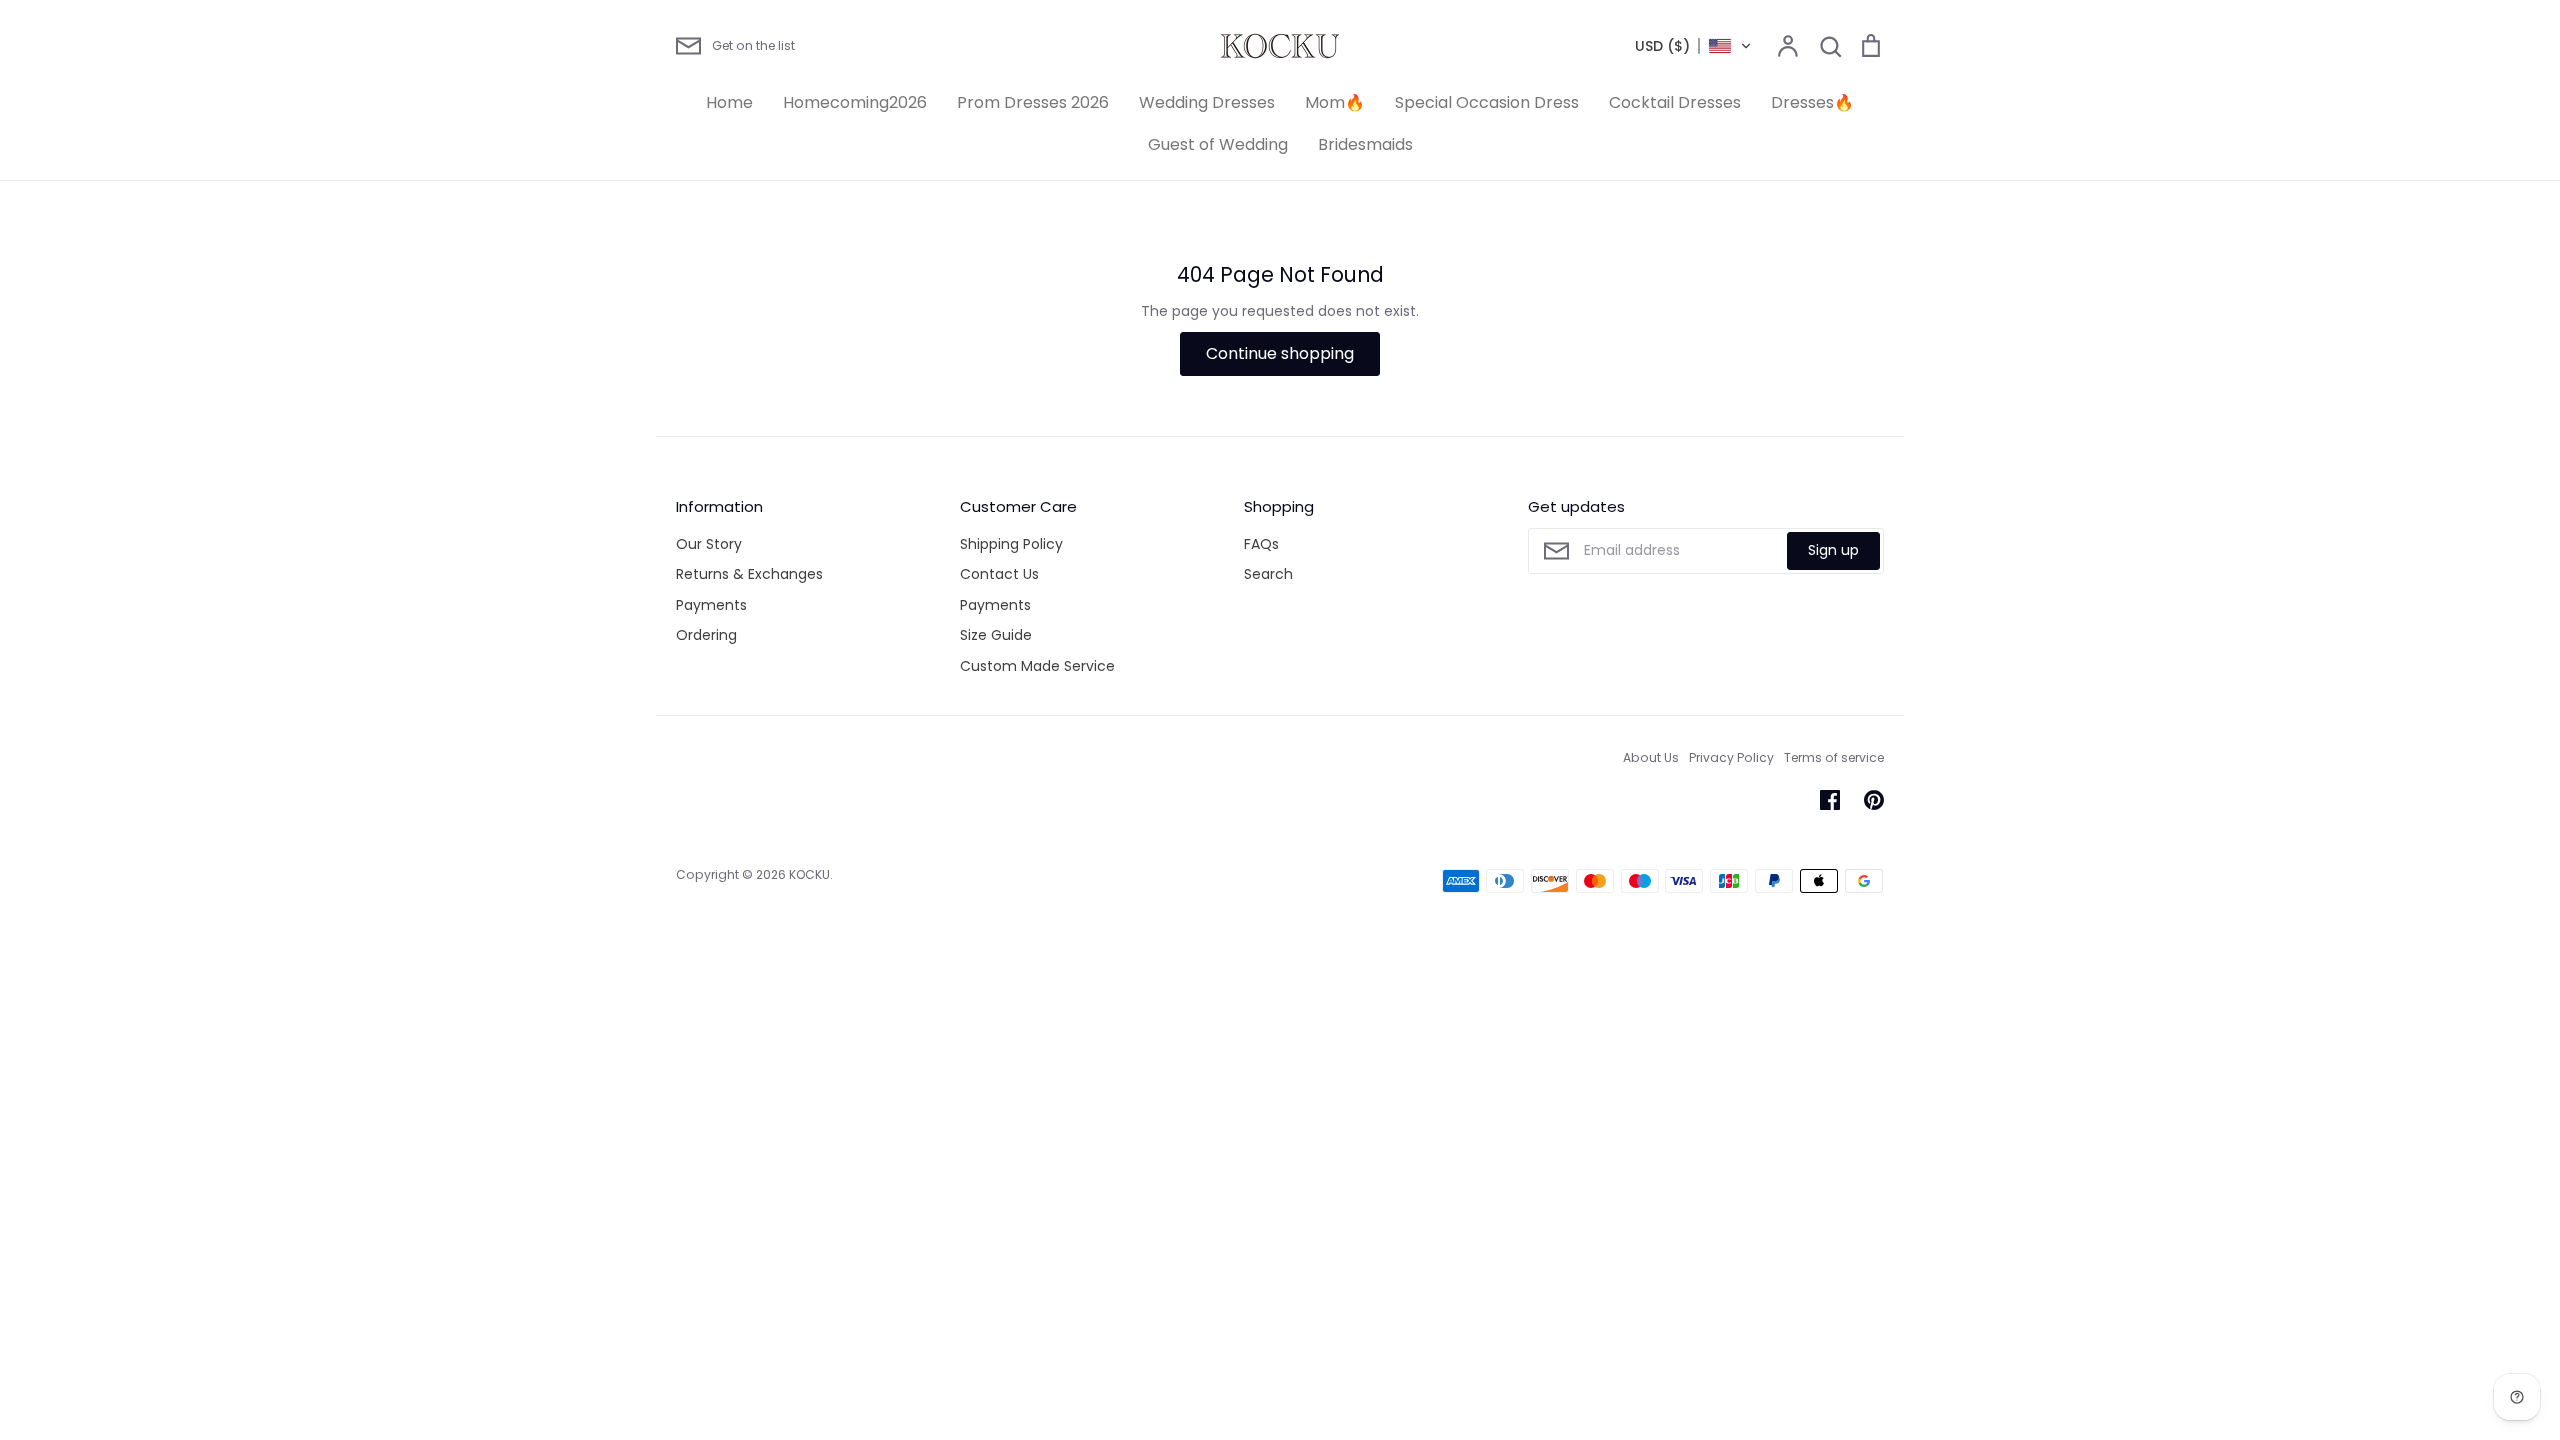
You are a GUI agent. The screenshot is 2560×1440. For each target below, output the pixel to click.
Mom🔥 (1335, 102)
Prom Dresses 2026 (1033, 102)
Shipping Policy (1011, 544)
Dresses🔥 (1812, 102)
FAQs (1261, 544)
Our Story (709, 544)
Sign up (1833, 550)
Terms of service (1834, 757)
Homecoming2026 (855, 102)
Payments (711, 605)
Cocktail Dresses (1675, 102)
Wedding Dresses (1207, 102)
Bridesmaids (1365, 144)
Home (729, 102)
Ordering (706, 635)
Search (1268, 574)
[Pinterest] (1874, 800)
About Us (1651, 757)
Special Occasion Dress (1487, 102)
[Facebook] (1830, 800)
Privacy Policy (1731, 757)
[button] (1693, 46)
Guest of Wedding (1218, 144)
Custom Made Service (1037, 666)
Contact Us (999, 574)
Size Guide (996, 635)
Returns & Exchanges (749, 574)
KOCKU (809, 874)
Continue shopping (1280, 353)
